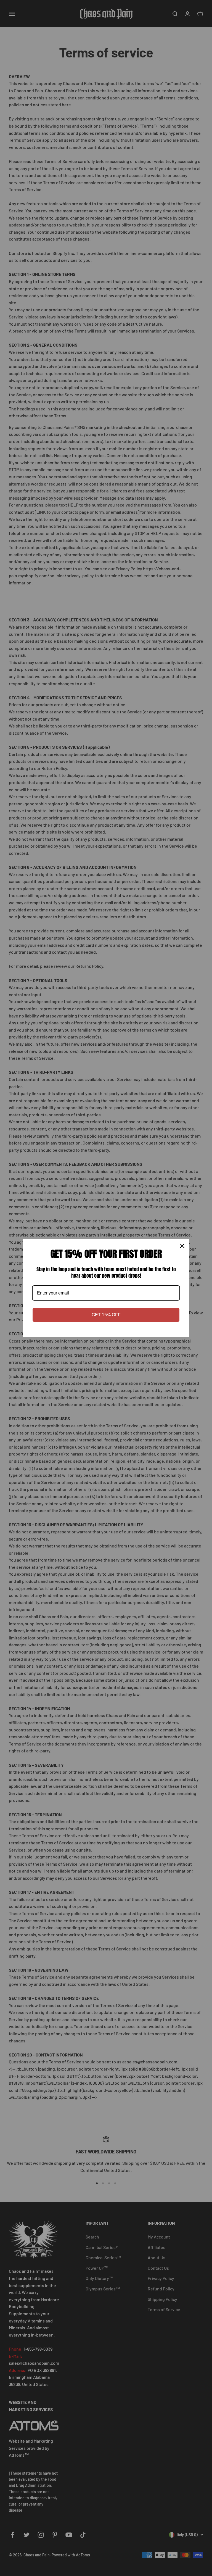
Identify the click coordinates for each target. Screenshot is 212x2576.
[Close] (182, 1246)
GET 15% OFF (106, 1315)
